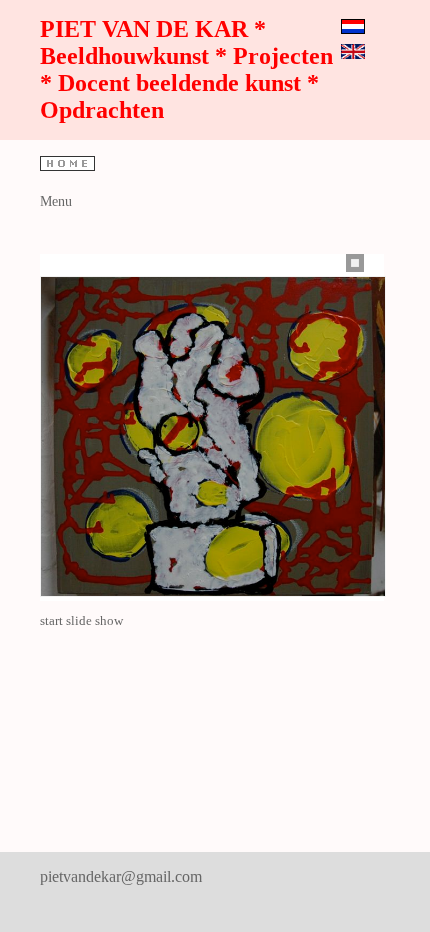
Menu (56, 201)
